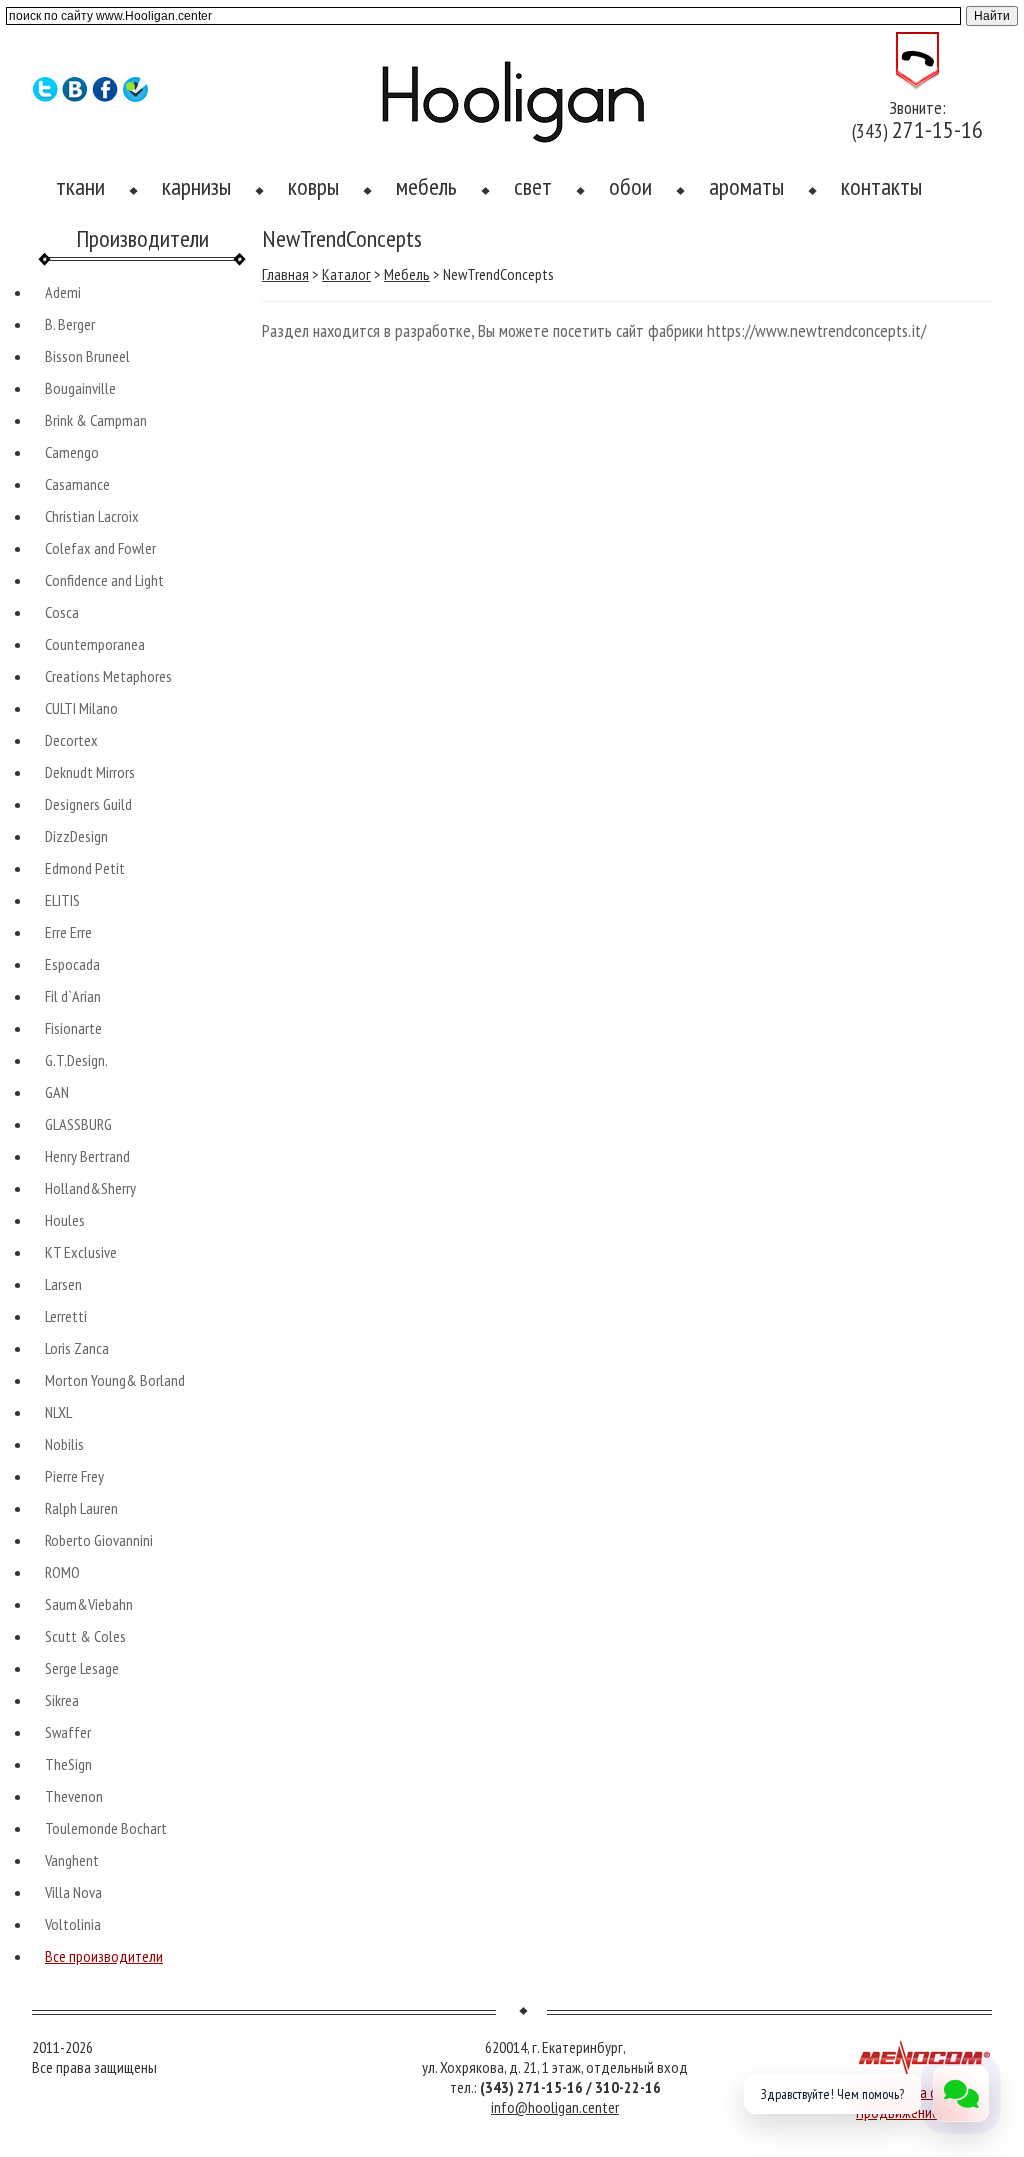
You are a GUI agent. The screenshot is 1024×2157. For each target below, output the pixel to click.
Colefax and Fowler (100, 548)
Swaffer (68, 1732)
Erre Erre (68, 932)
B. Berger (70, 324)
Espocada (72, 964)
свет (533, 186)
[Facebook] (105, 97)
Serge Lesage (82, 1668)
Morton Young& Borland (115, 1380)
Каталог (346, 274)
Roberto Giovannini (99, 1540)
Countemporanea (95, 644)
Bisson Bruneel (87, 356)
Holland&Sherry (90, 1188)
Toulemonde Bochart (106, 1828)
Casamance (77, 484)
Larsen (63, 1284)
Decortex (71, 740)
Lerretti (66, 1316)
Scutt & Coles (85, 1636)
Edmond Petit (85, 868)
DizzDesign (76, 836)
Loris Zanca (77, 1348)
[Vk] (75, 97)
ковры (313, 186)
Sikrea (62, 1700)
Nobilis (64, 1444)
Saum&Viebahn (89, 1604)
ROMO (62, 1572)
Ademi (63, 292)
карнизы (196, 186)
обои (630, 186)
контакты (881, 186)
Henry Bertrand (87, 1156)
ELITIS (62, 900)
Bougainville (80, 388)
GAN (57, 1092)
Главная (285, 274)
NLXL (58, 1412)
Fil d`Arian (73, 996)
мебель (426, 186)
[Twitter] (45, 97)
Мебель (407, 274)
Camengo (72, 452)
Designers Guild (88, 804)
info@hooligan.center (555, 2107)
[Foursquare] (135, 97)
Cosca (62, 612)
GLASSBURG (78, 1124)
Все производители (104, 1956)
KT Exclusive (81, 1252)
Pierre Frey (74, 1476)
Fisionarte (73, 1028)
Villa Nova (73, 1892)
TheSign (68, 1764)
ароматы (746, 186)
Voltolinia (73, 1924)
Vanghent (72, 1860)
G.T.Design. (76, 1060)
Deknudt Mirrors (90, 772)
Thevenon (74, 1796)
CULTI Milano (81, 708)
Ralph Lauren (81, 1508)
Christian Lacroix (92, 516)
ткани (80, 186)
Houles (65, 1220)
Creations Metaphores (108, 676)
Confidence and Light (104, 580)
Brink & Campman (96, 420)
